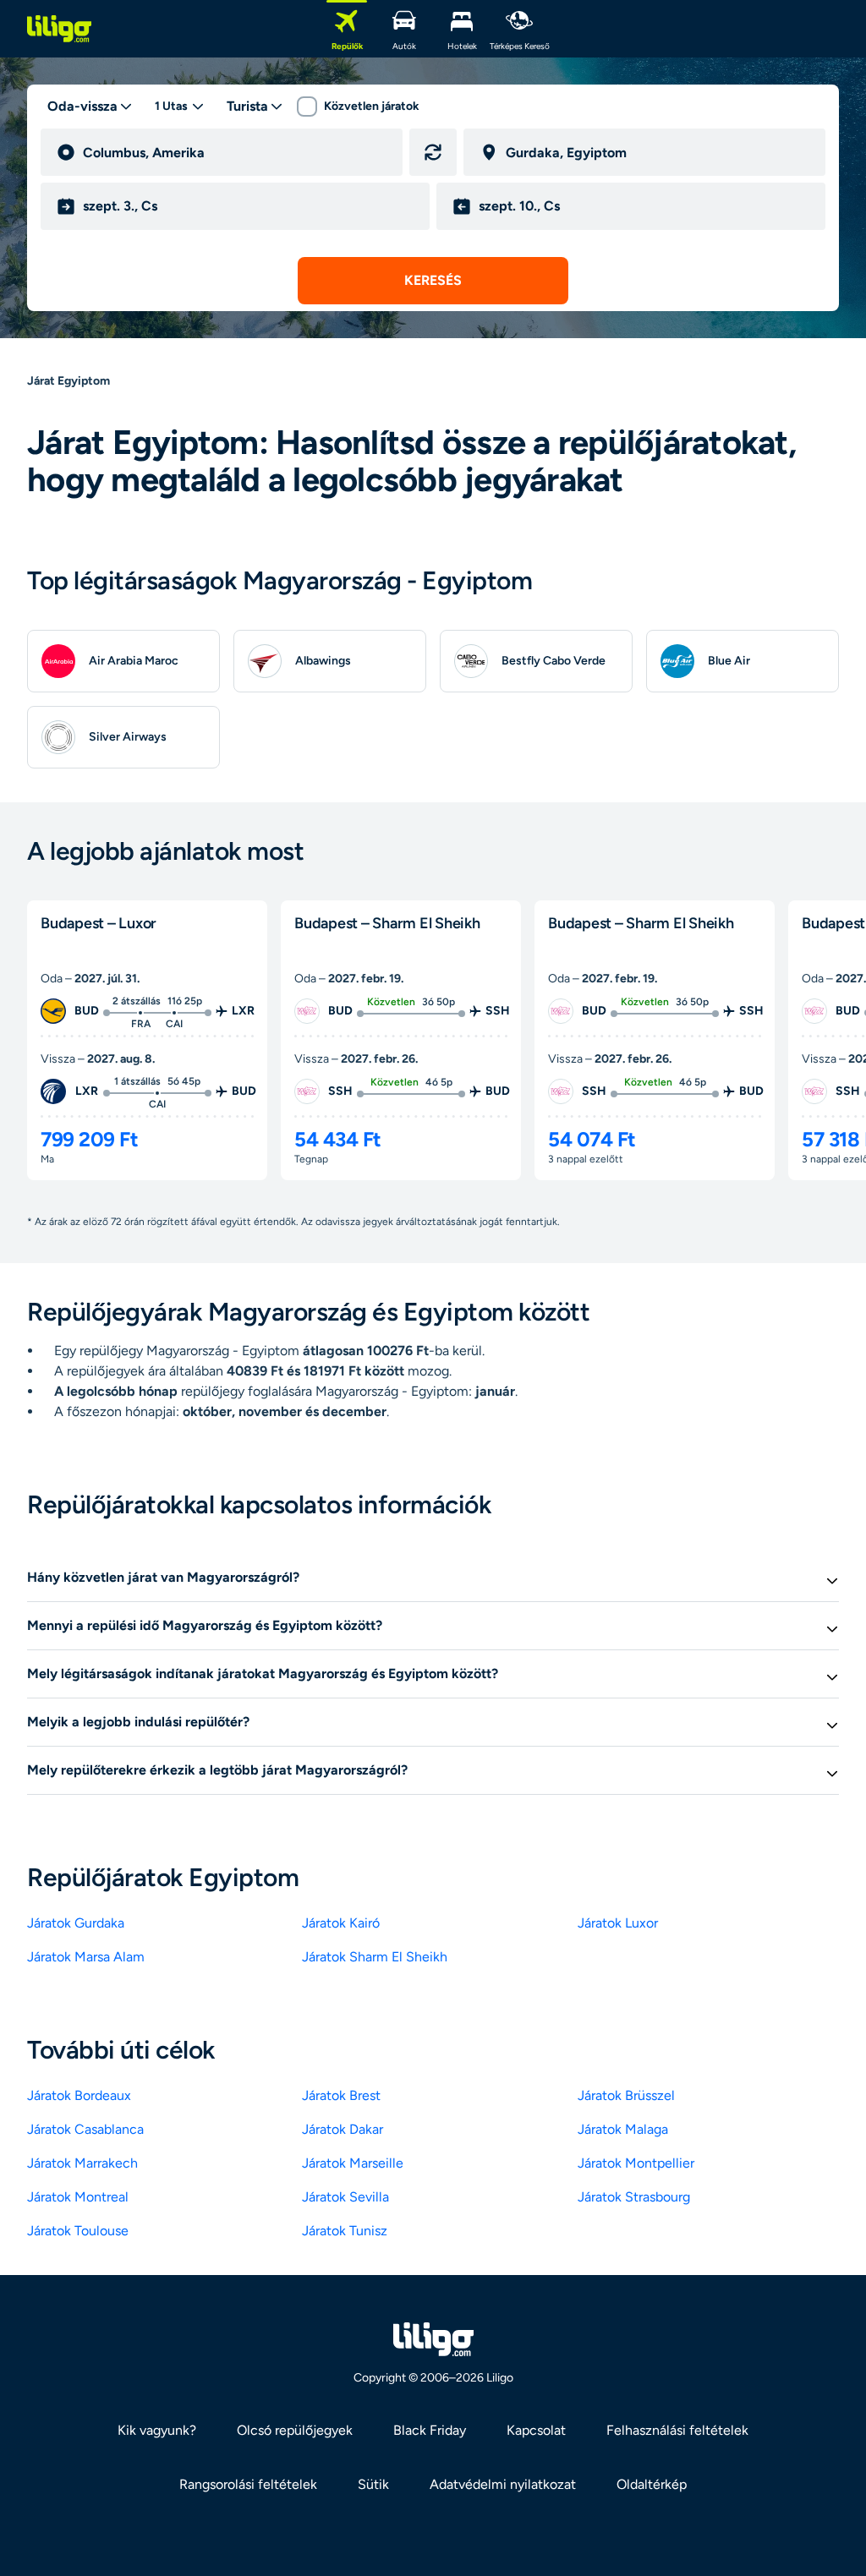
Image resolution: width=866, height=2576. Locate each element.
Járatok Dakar (343, 2129)
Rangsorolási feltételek (248, 2484)
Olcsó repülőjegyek (295, 2430)
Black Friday (430, 2430)
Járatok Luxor (618, 1923)
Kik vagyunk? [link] (157, 2430)
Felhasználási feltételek (677, 2430)
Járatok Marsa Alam (86, 1957)
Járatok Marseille (353, 2163)
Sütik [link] (373, 2484)
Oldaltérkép (652, 2484)
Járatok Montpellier (636, 2163)
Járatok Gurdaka (76, 1923)
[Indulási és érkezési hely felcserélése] (433, 152)
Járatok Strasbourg (634, 2197)
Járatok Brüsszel (626, 2095)
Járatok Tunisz (345, 2231)
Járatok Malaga (623, 2129)
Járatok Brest (341, 2095)
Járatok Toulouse (78, 2231)
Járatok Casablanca (85, 2129)
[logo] (59, 29)
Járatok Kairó (341, 1923)
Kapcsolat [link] (536, 2430)
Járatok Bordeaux (79, 2095)
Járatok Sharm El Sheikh (375, 1957)
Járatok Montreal (78, 2197)
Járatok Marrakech (82, 2163)
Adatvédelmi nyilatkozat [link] (503, 2484)
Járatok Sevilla (345, 2197)
